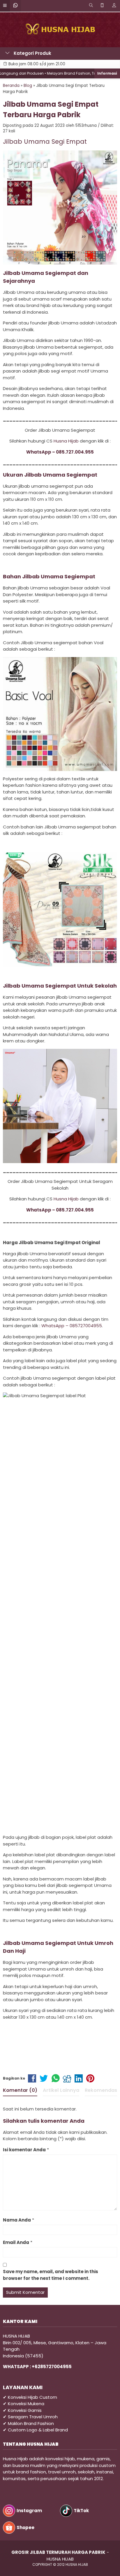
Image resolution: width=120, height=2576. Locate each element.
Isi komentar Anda (24, 2150)
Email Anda (16, 2242)
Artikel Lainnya (61, 2090)
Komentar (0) (20, 2090)
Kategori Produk (32, 53)
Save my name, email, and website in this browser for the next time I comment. (51, 2275)
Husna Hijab (66, 441)
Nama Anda (17, 2220)
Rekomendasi (102, 2090)
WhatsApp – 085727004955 (72, 1326)
